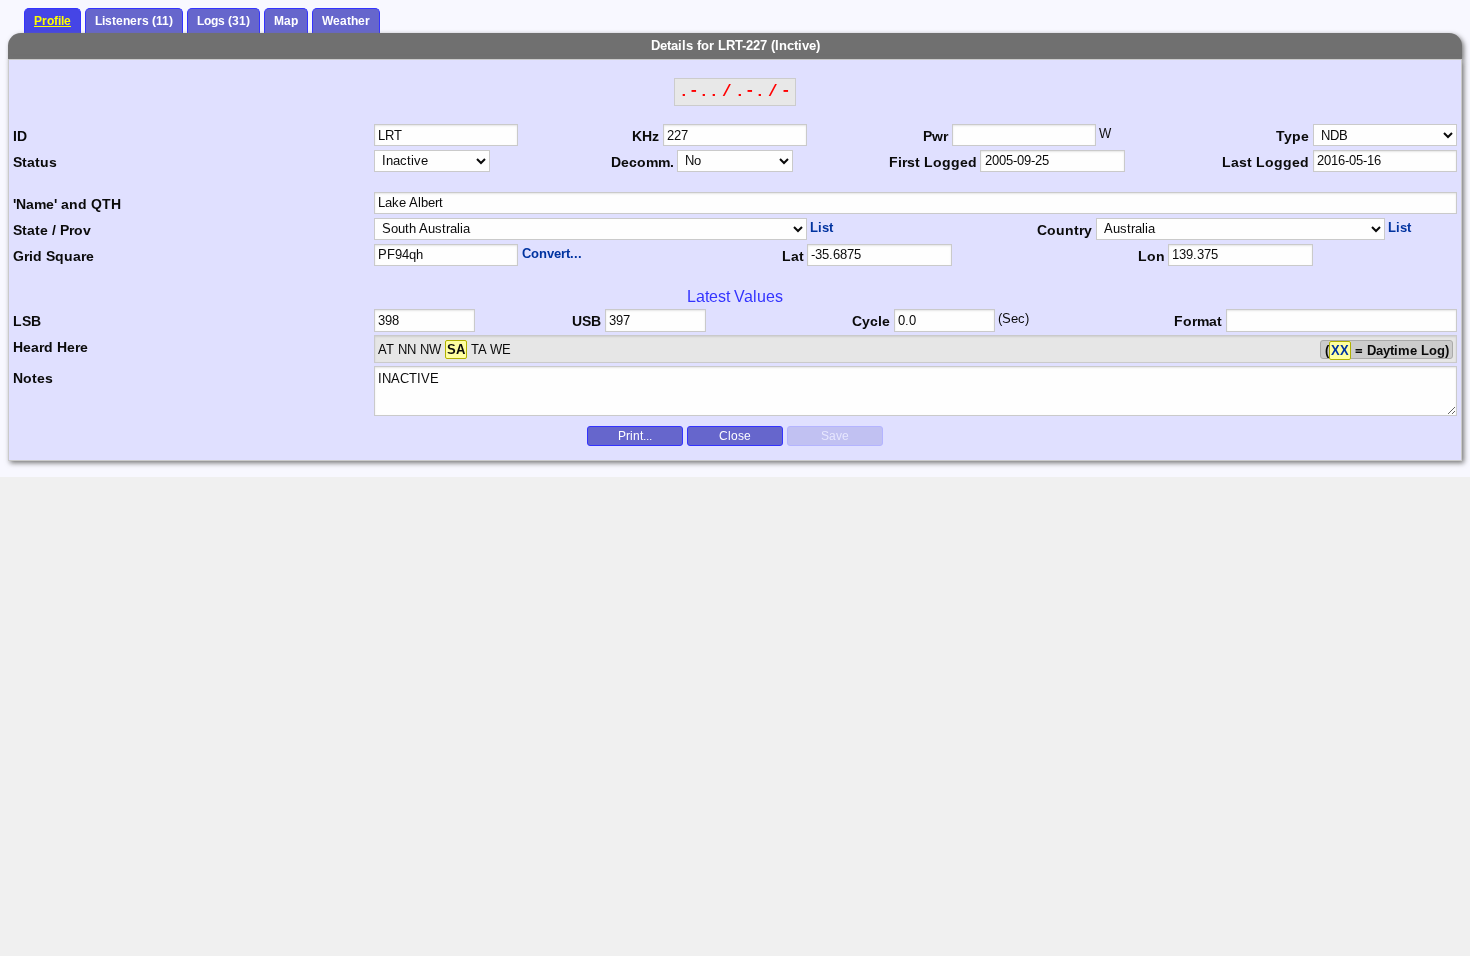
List (821, 227)
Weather (346, 21)
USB (586, 321)
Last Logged (1265, 162)
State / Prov (52, 230)
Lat (793, 256)
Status (35, 162)
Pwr (935, 136)
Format (1198, 321)
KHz (645, 136)
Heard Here (50, 347)
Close (735, 436)
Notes (33, 378)
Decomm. (642, 162)
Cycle (871, 321)
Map (286, 21)
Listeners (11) (134, 21)
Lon (1151, 256)
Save (835, 436)
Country (1064, 230)
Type (1292, 136)
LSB (27, 321)
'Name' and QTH (67, 204)
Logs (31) (223, 21)
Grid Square (53, 256)
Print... (635, 436)
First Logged (933, 162)
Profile (52, 21)
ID (20, 136)
